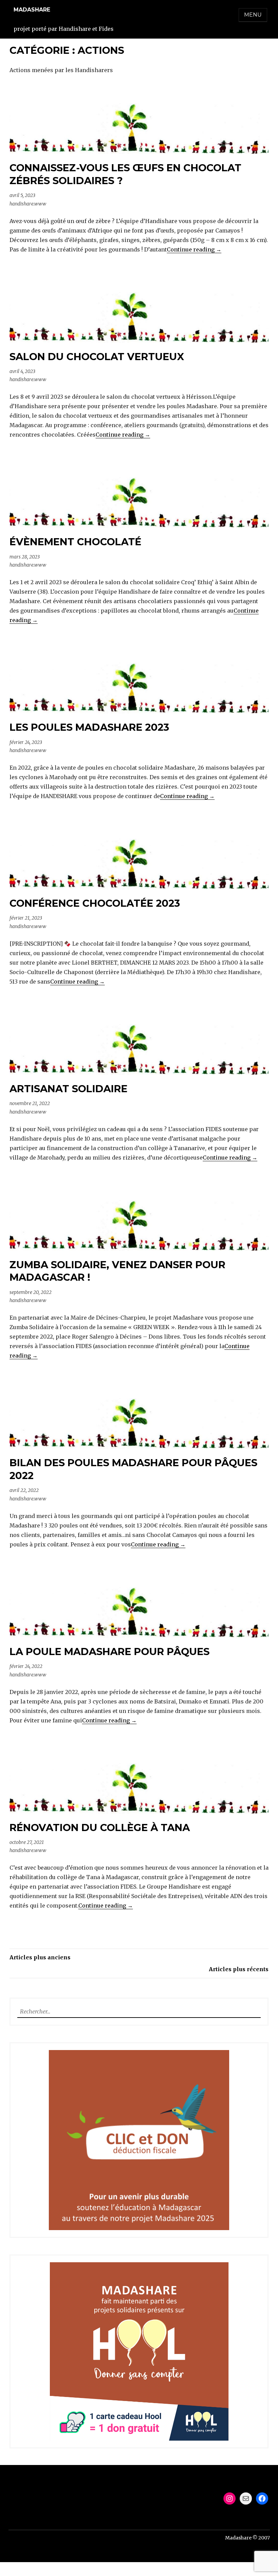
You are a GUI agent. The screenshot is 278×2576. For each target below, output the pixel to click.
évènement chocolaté (75, 542)
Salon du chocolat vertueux (97, 357)
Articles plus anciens (40, 1957)
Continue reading (194, 249)
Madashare (32, 10)
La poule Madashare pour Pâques (110, 1652)
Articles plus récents (239, 1969)
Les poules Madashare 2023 (89, 727)
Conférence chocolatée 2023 (95, 903)
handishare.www (28, 204)
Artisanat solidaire (68, 1089)
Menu (253, 15)
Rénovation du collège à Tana (100, 1828)
